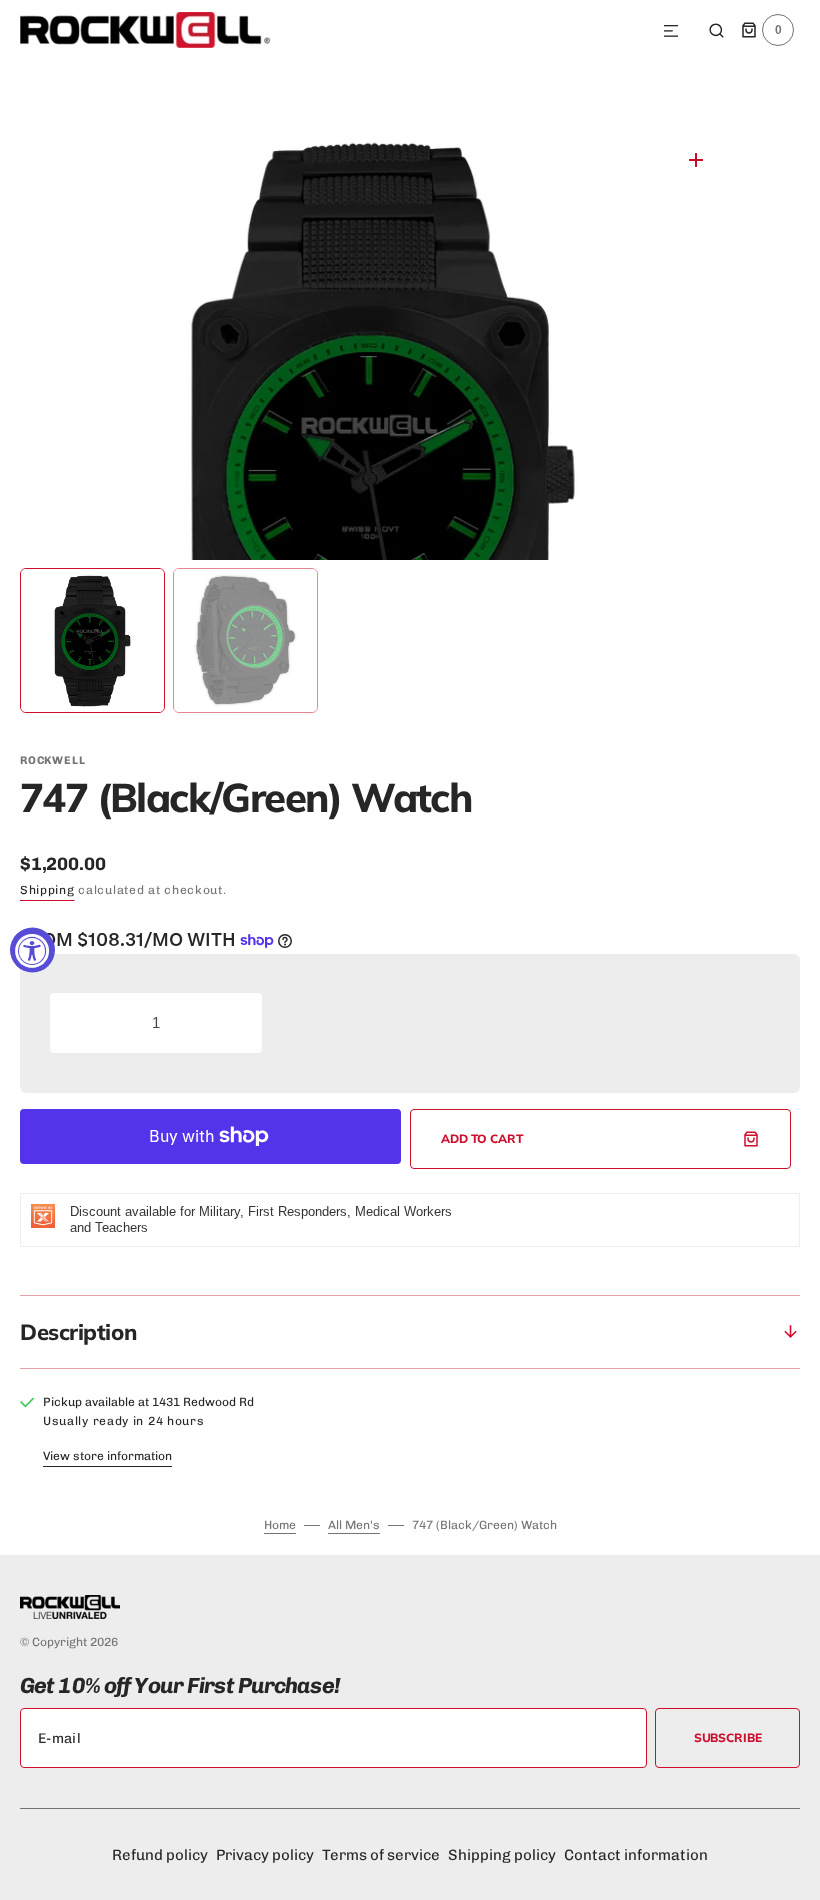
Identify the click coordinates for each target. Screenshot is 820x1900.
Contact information (636, 1855)
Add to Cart (482, 1138)
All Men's (354, 1525)
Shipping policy (502, 1855)
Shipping (47, 890)
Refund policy (160, 1855)
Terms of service (381, 1855)
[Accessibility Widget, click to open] (32, 950)
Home (280, 1525)
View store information (107, 1456)
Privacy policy (265, 1855)
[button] (671, 32)
